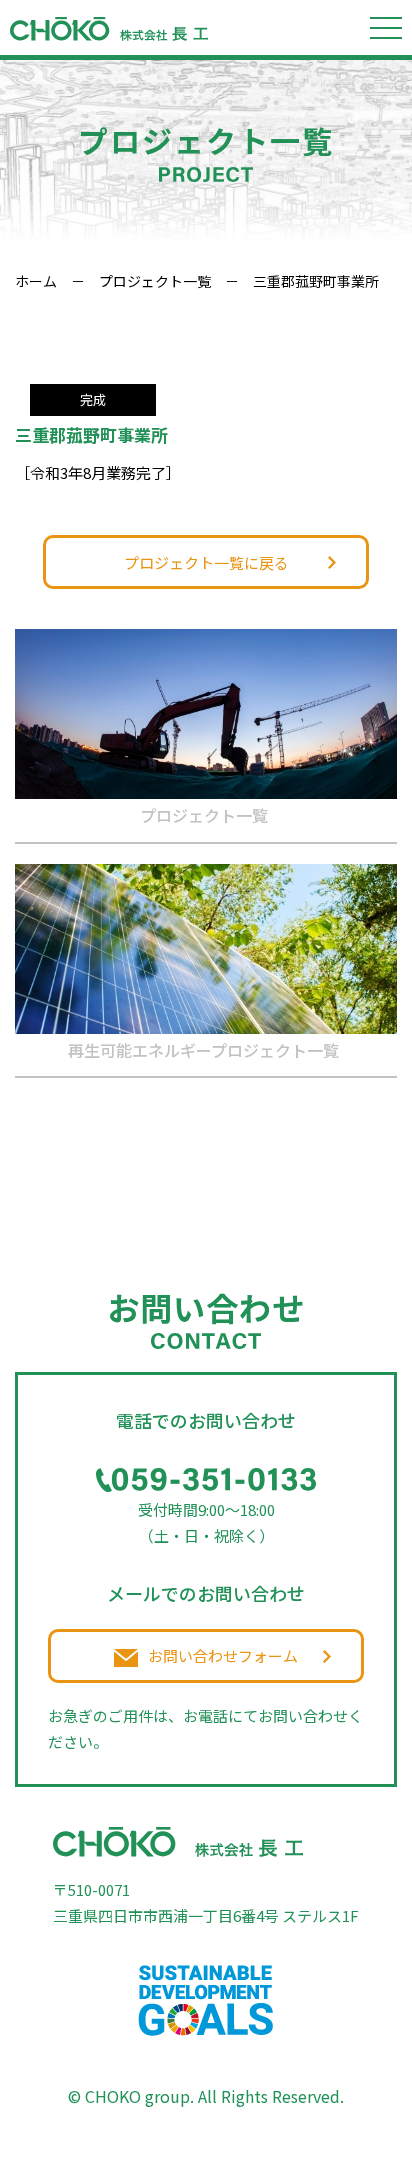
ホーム (36, 281)
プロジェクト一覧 (155, 281)
